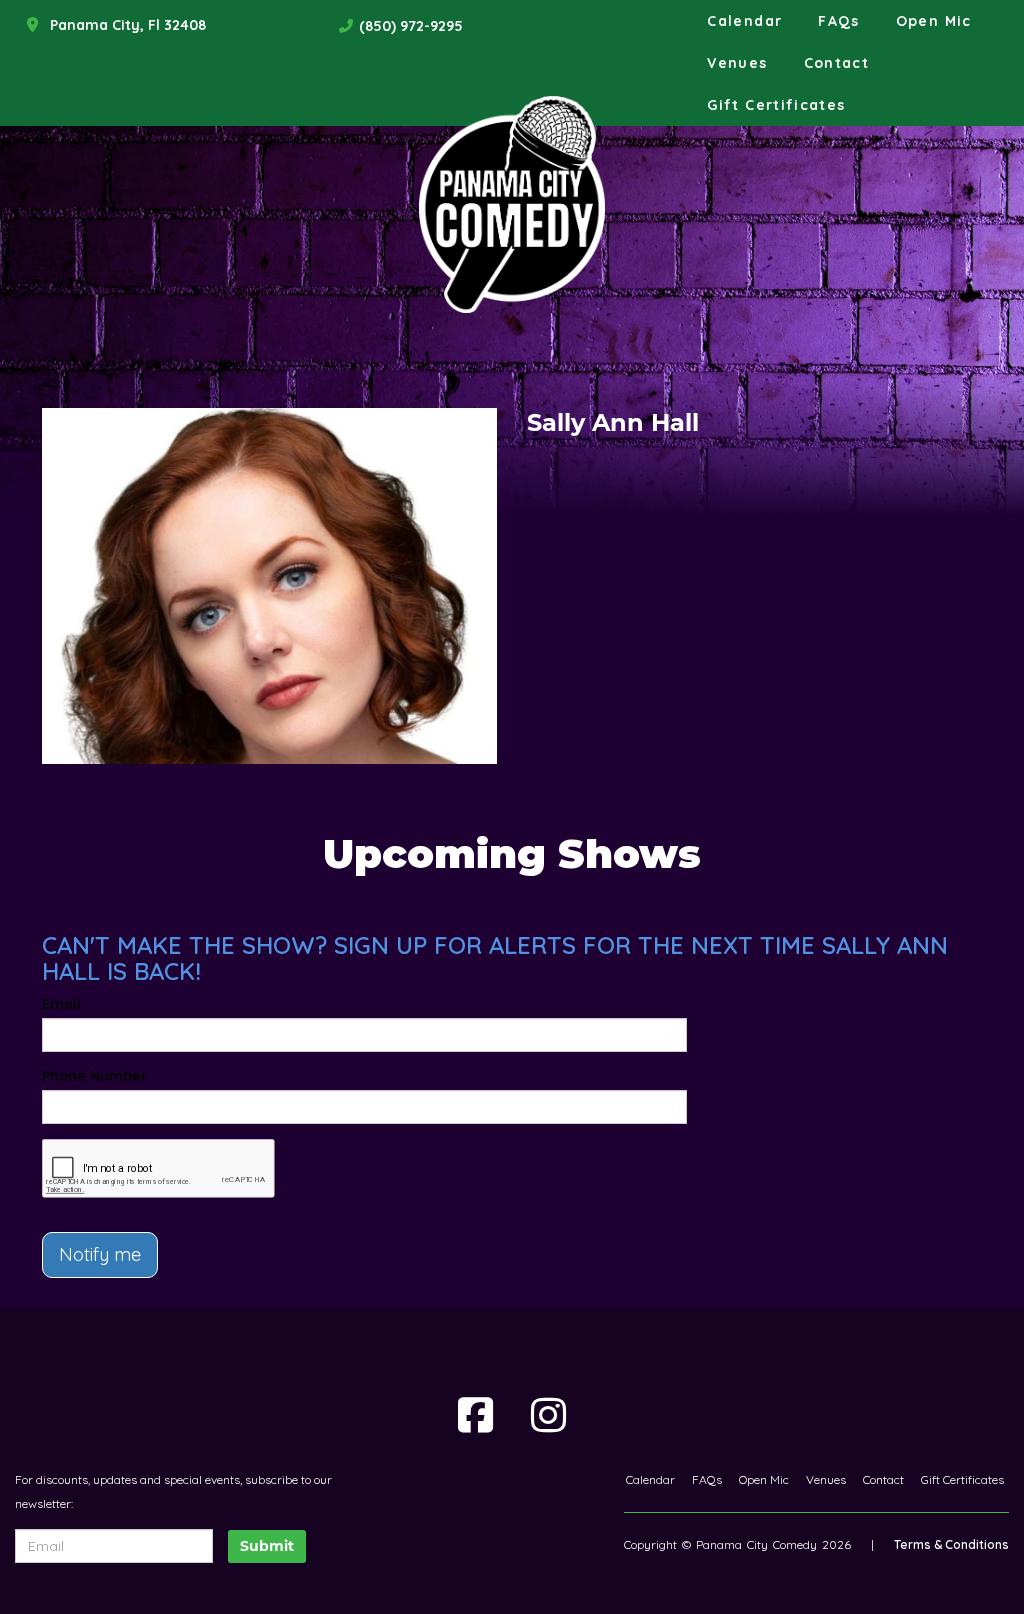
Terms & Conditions (951, 1544)
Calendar (744, 21)
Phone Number (94, 1076)
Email (61, 1004)
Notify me (100, 1254)
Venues (737, 63)
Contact (837, 63)
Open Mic (934, 21)
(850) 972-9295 (411, 26)
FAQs (838, 21)
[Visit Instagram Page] (548, 1415)
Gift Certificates (776, 105)
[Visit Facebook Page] (475, 1415)
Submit (267, 1546)
